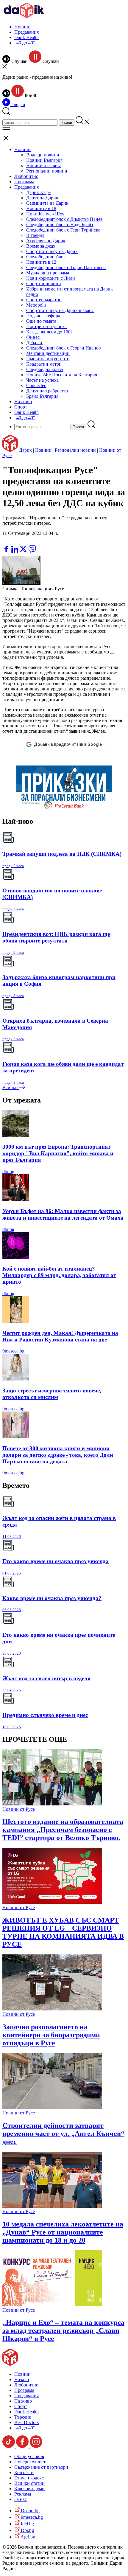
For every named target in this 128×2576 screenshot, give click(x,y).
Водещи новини (43, 155)
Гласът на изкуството (48, 359)
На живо (23, 402)
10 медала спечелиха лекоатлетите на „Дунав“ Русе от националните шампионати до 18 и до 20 (63, 2232)
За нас (21, 2499)
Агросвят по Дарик (46, 241)
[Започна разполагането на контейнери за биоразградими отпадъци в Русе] (52, 2009)
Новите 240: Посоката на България (62, 375)
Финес (33, 337)
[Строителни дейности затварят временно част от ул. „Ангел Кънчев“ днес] (52, 2107)
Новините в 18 (41, 208)
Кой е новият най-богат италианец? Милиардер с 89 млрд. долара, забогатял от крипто (59, 1275)
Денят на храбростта (47, 391)
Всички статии (29, 2483)
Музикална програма (48, 273)
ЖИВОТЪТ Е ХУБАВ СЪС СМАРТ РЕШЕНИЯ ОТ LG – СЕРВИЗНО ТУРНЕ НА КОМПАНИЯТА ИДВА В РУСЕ (63, 1932)
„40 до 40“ (25, 43)
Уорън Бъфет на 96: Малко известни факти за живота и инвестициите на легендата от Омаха (63, 1214)
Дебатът (34, 343)
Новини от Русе (19, 1809)
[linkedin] (15, 551)
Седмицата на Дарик (47, 203)
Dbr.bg (27, 2530)
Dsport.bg (30, 2511)
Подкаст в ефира (43, 316)
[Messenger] (16, 542)
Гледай (18, 104)
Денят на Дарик (42, 198)
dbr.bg (8, 1171)
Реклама (23, 2494)
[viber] (32, 551)
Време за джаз (40, 246)
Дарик (25, 450)
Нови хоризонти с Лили (51, 278)
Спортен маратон (44, 300)
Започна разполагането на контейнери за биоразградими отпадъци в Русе (51, 2035)
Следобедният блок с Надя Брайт (60, 225)
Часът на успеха (42, 380)
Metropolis (36, 305)
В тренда (35, 235)
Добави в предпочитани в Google (68, 744)
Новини (22, 27)
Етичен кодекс (29, 2478)
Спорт (21, 407)
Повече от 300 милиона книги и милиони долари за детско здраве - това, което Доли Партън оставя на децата (58, 1455)
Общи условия (29, 2456)
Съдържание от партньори (41, 2467)
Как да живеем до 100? (49, 332)
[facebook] (7, 551)
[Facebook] (24, 542)
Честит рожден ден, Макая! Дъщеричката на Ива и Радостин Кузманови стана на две (60, 1336)
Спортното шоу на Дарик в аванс (60, 310)
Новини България (44, 160)
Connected (36, 385)
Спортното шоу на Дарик (52, 251)
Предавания (26, 32)
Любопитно (26, 176)
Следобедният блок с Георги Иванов (64, 348)
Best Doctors (26, 2422)
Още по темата (41, 321)
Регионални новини (47, 171)
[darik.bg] (24, 17)
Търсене (23, 2417)
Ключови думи (29, 2489)
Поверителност (30, 2462)
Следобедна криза (45, 369)
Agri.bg (27, 2537)
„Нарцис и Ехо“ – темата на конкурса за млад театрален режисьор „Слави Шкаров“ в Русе (63, 2330)
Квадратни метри (44, 364)
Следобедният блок (46, 257)
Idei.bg (27, 2524)
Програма (24, 182)
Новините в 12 (41, 262)
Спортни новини (44, 284)
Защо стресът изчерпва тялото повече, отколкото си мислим (52, 1394)
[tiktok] (9, 2446)
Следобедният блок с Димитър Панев (64, 219)
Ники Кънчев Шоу (45, 214)
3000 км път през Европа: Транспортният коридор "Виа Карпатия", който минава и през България (58, 1153)
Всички (11, 1087)
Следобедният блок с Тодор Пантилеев (66, 267)
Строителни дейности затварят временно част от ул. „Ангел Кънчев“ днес (63, 2134)
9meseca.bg (13, 1351)
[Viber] (7, 542)
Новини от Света (44, 166)
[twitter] (24, 551)
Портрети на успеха (46, 326)
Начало (22, 2379)
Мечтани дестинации (48, 353)
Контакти (24, 2472)
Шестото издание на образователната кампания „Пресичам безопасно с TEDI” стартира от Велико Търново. (63, 1830)
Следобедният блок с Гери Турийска (63, 230)
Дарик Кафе (38, 192)
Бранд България (42, 396)
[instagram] (36, 2446)
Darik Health (26, 37)
